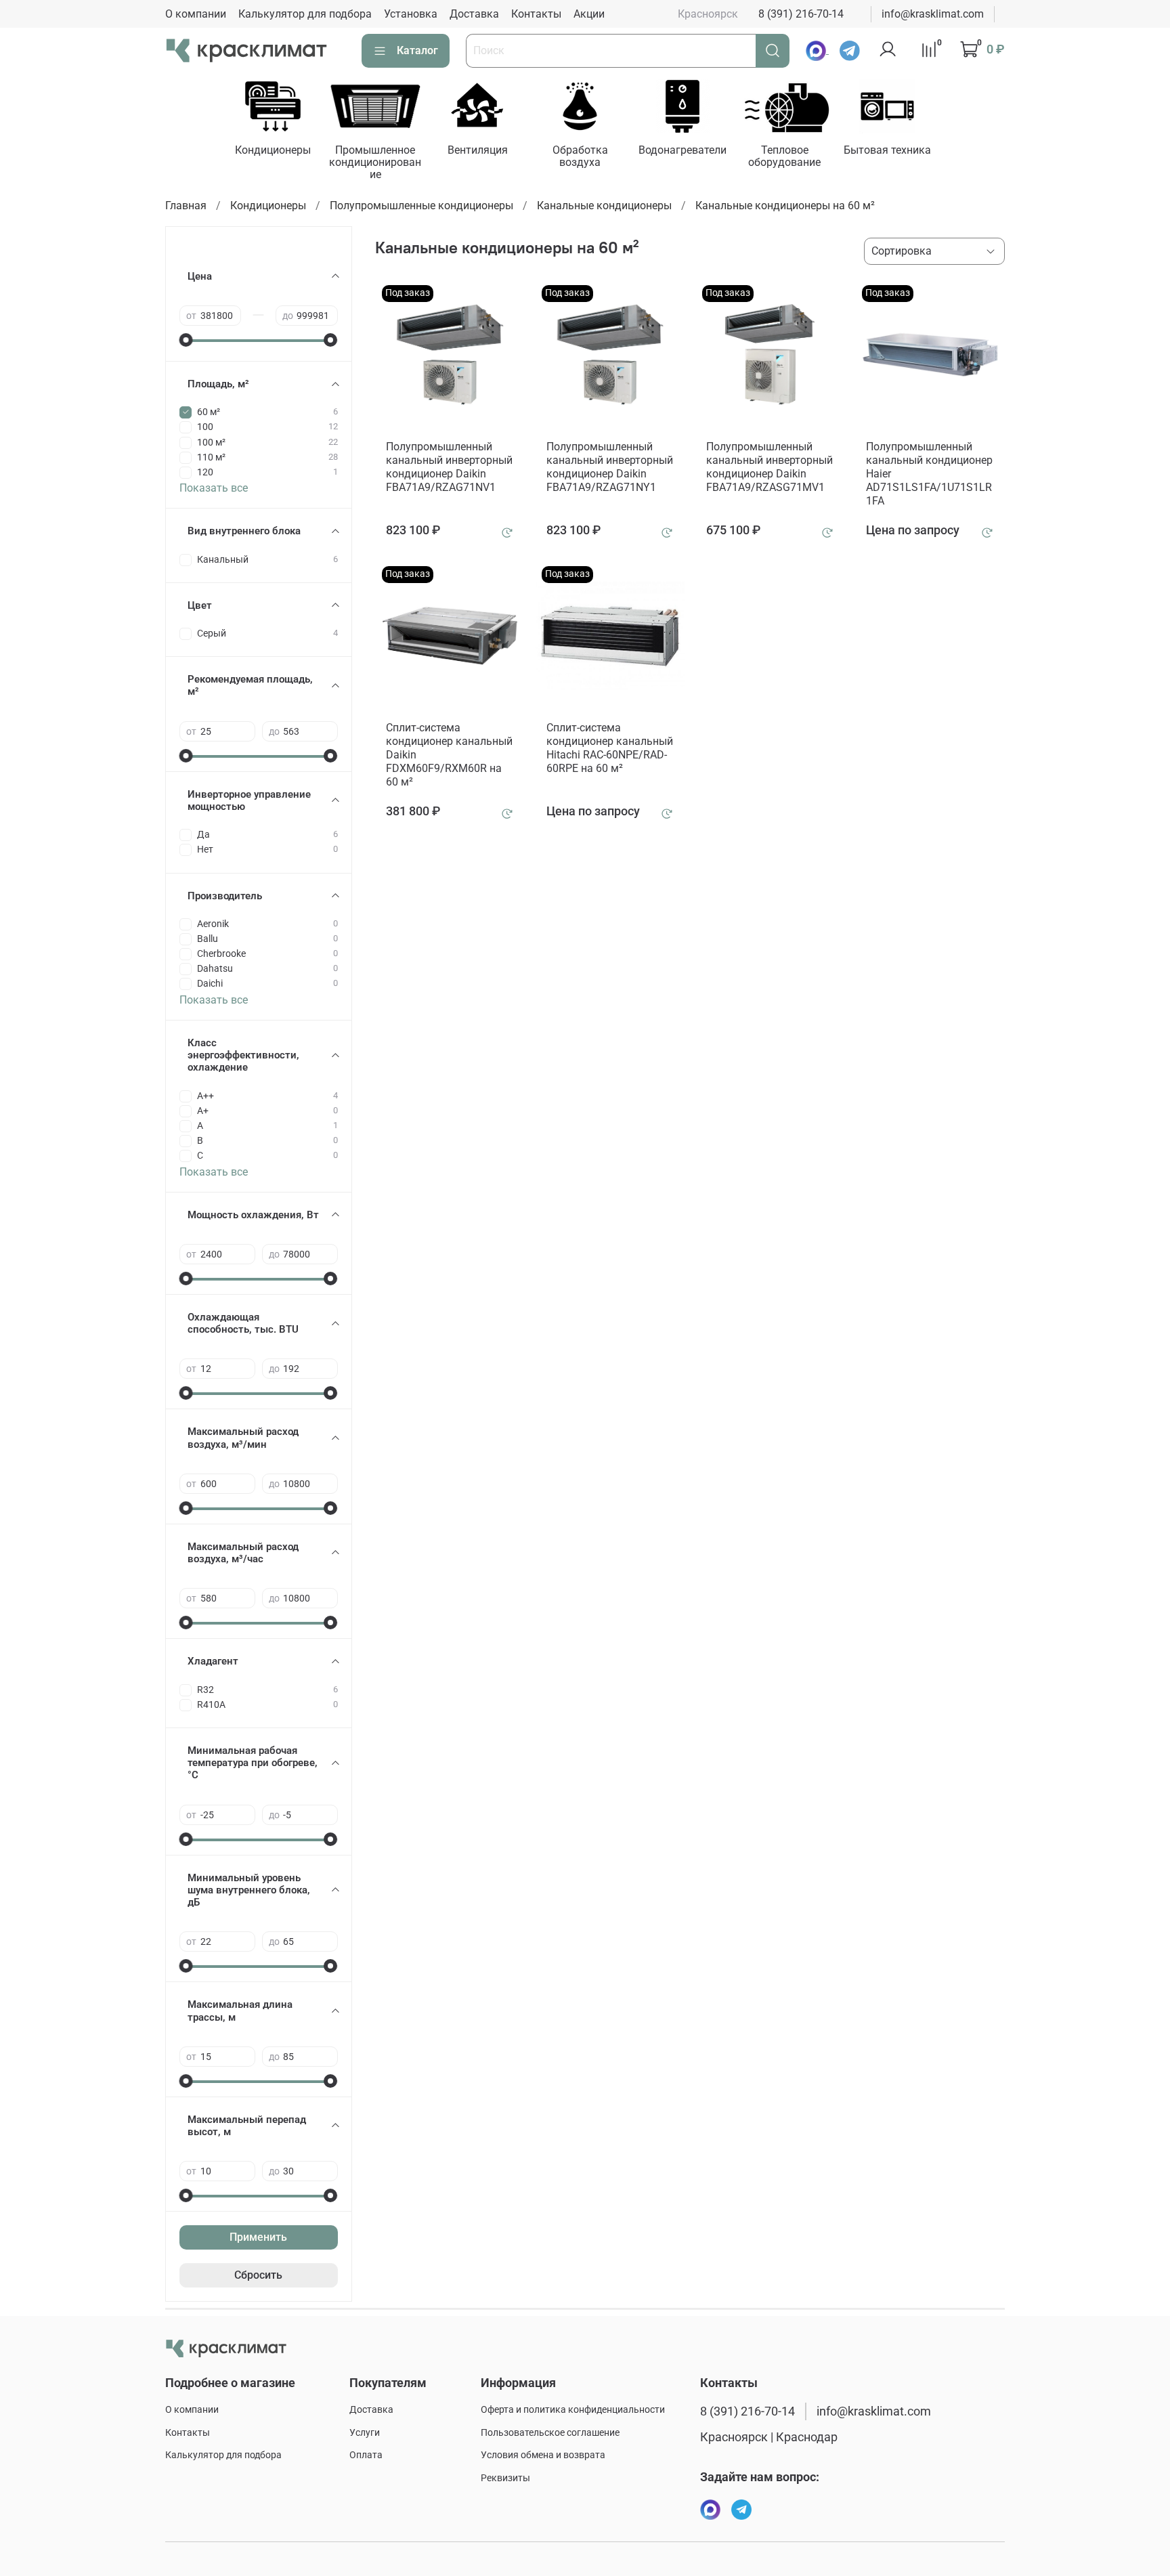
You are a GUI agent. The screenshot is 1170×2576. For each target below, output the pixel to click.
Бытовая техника (887, 150)
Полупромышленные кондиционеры (421, 206)
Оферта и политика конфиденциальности (573, 2410)
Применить (258, 2237)
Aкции (589, 14)
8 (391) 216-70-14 (801, 14)
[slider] (186, 340)
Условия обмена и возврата (543, 2455)
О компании (196, 14)
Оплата (366, 2455)
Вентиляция (478, 150)
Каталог (417, 50)
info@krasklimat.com (933, 14)
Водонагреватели (682, 150)
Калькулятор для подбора (305, 14)
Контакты (536, 14)
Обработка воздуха (580, 156)
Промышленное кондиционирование (375, 162)
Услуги (365, 2433)
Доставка (474, 14)
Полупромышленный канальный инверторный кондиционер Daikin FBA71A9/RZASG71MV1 (770, 467)
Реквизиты (505, 2478)
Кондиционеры (273, 150)
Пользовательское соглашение (550, 2433)
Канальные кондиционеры (604, 206)
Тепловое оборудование (784, 156)
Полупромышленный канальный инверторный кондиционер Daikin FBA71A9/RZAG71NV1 (449, 467)
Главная (186, 206)
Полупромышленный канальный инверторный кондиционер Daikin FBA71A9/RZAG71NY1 (610, 467)
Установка (411, 14)
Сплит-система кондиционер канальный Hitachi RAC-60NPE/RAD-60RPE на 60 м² (610, 748)
